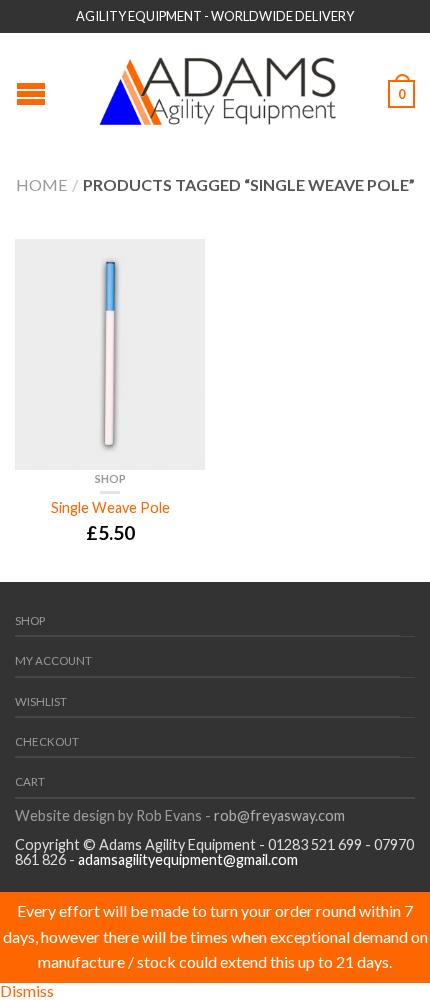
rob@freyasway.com (278, 815)
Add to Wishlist (180, 264)
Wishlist (41, 701)
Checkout (47, 741)
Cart (30, 781)
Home (41, 184)
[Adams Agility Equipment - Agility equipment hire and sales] (217, 86)
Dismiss (27, 990)
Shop (110, 478)
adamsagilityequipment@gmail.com (188, 859)
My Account (53, 660)
